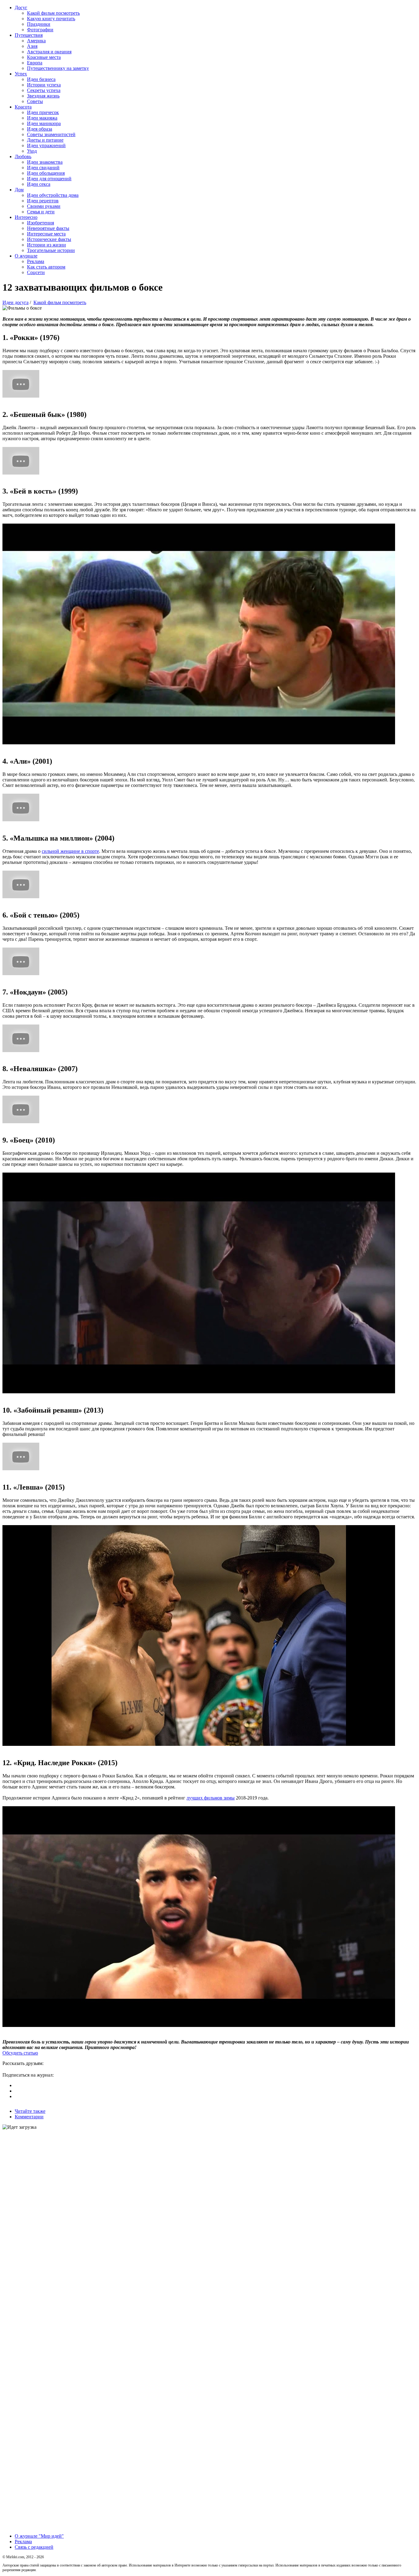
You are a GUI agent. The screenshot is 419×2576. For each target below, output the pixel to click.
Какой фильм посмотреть (53, 13)
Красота (23, 107)
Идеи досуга (15, 302)
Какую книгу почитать (51, 19)
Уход (32, 151)
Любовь (23, 156)
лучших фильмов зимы (211, 1798)
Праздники (39, 24)
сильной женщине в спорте (70, 851)
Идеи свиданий (43, 168)
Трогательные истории (51, 250)
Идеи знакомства (45, 162)
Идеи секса (39, 184)
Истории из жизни (46, 245)
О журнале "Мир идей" (39, 2536)
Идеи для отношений (49, 179)
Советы (35, 101)
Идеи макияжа (42, 118)
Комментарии (29, 2117)
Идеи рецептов (43, 201)
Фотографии (40, 30)
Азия (32, 46)
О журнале (26, 256)
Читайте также (30, 2111)
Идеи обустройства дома (53, 195)
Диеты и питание (45, 140)
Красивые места (44, 57)
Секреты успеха (44, 90)
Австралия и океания (49, 52)
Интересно (26, 217)
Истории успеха (44, 85)
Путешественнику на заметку (58, 68)
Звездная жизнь (43, 96)
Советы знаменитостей (51, 134)
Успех (21, 74)
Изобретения (40, 223)
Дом (19, 190)
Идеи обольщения (46, 173)
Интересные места (46, 234)
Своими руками (44, 206)
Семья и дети (41, 212)
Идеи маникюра (44, 123)
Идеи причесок (43, 112)
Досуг (21, 8)
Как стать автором (46, 267)
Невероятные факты (48, 228)
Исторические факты (49, 239)
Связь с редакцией (34, 2547)
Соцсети (36, 272)
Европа (35, 63)
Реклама (36, 261)
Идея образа (40, 129)
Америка (36, 41)
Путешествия (29, 35)
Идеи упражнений (46, 145)
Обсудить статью (20, 2053)
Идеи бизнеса (41, 79)
